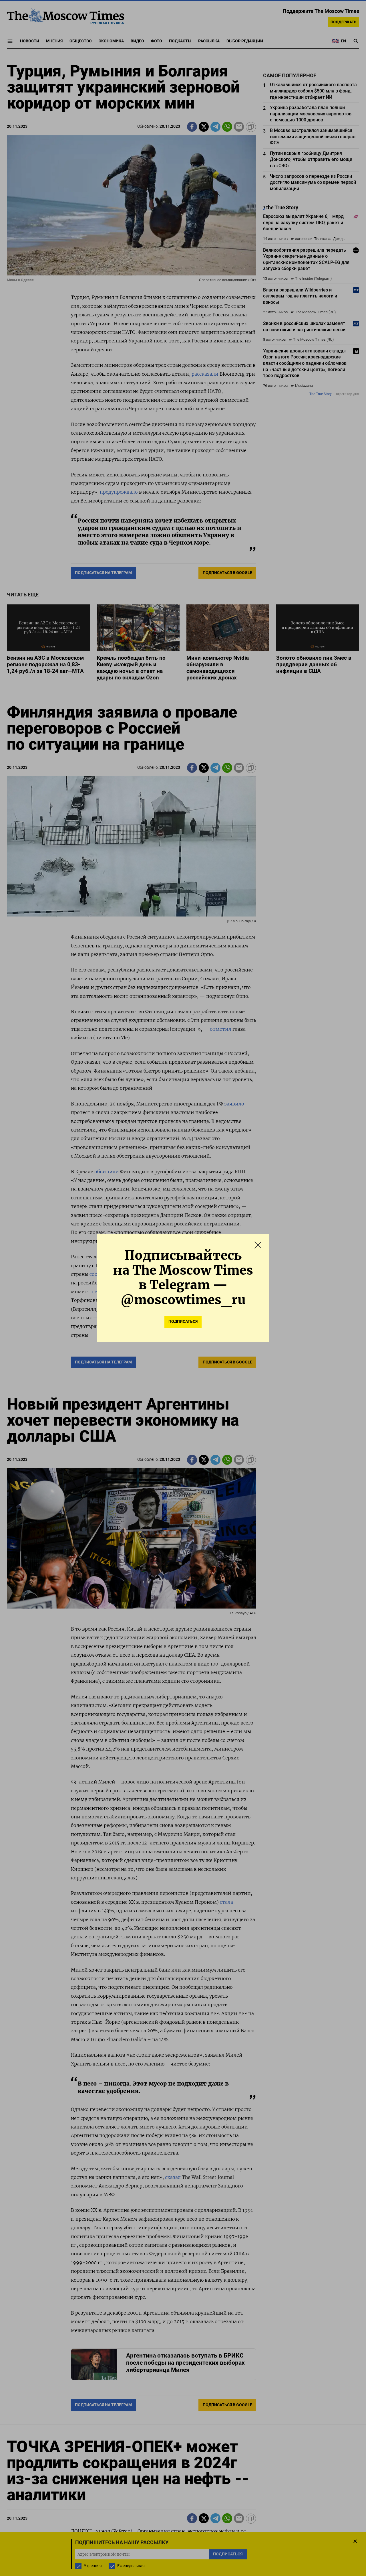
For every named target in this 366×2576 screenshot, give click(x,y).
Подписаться (183, 1321)
